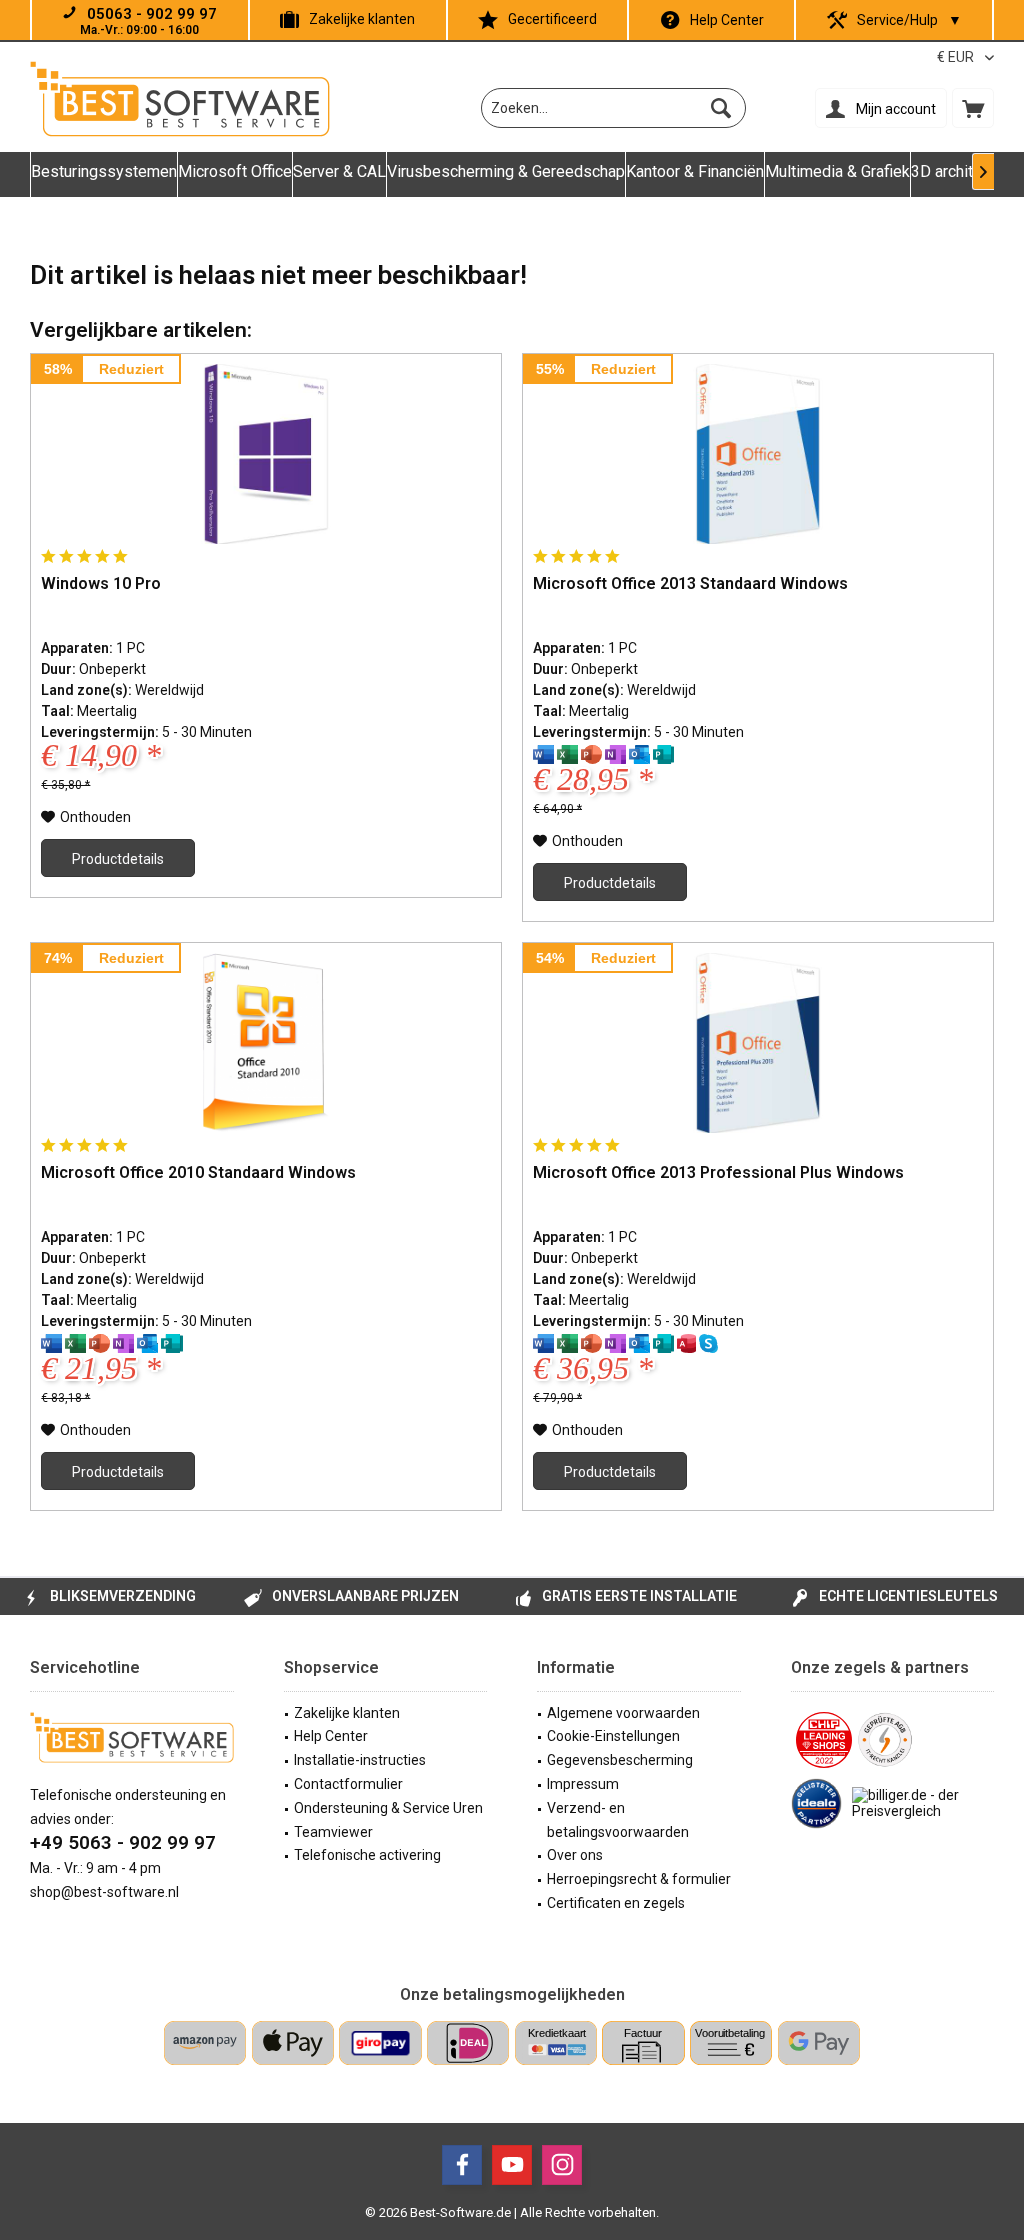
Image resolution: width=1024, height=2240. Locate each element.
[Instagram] (562, 2165)
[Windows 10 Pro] (266, 454)
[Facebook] (462, 2165)
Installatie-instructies (360, 1760)
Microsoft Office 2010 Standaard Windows (198, 1172)
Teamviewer (333, 1832)
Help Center (727, 20)
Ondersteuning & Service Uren (388, 1808)
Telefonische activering (367, 1855)
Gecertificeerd (552, 19)
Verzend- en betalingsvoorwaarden (618, 1820)
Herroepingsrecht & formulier (639, 1879)
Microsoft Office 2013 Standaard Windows (690, 583)
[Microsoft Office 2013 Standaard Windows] (758, 454)
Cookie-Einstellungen (613, 1736)
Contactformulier (348, 1784)
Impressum (583, 1784)
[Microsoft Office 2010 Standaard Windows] (266, 1043)
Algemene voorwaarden (623, 1713)
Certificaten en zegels (616, 1903)
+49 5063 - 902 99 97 (123, 1842)
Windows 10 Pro (101, 583)
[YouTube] (512, 2165)
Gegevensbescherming (620, 1760)
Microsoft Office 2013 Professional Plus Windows (718, 1172)
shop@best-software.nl (104, 1892)
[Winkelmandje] (973, 108)
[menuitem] (973, 108)
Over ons (575, 1855)
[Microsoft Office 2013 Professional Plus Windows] (758, 1043)
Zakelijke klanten (362, 19)
